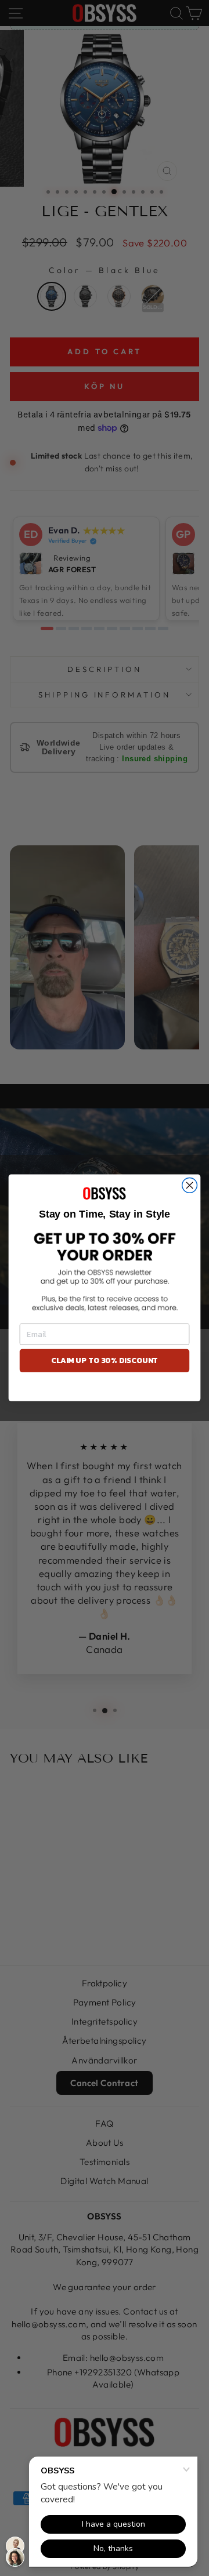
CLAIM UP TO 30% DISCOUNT (105, 1361)
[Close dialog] (190, 1186)
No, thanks (104, 1389)
